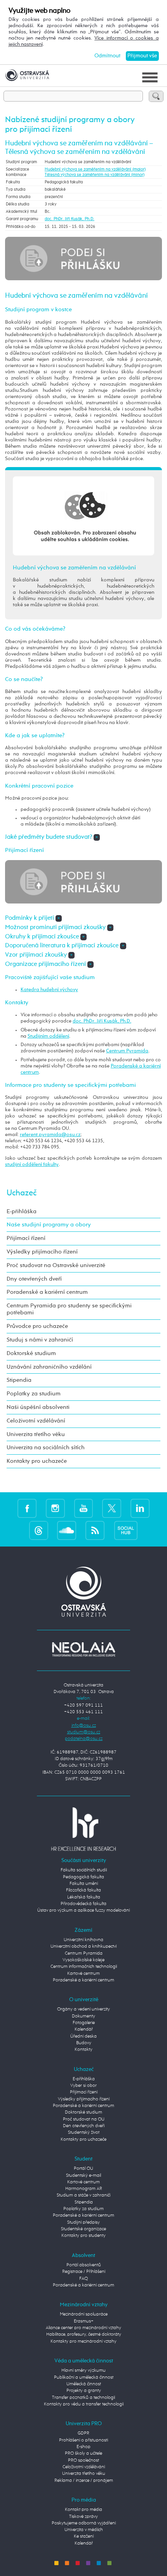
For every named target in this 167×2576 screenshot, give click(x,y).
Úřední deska (83, 2036)
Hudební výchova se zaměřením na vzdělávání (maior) (95, 169)
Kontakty (83, 2050)
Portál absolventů (84, 2265)
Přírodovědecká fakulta (83, 1904)
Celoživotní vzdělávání (36, 1421)
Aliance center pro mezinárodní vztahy (83, 2328)
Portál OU (83, 2169)
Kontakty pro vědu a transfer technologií (84, 2404)
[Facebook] (27, 1508)
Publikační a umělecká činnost (84, 2378)
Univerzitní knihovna (83, 1940)
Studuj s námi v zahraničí (40, 1340)
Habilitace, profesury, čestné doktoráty (84, 2335)
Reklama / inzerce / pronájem (84, 2481)
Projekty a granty (84, 2391)
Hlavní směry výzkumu (83, 2371)
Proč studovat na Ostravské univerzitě (56, 1265)
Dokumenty (83, 2016)
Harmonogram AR (84, 2189)
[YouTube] (84, 1508)
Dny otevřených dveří (34, 1279)
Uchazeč (22, 1193)
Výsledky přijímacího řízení (42, 1252)
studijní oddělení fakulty (32, 1165)
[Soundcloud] (67, 1530)
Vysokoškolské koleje (83, 1960)
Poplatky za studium (34, 1394)
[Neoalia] (83, 1649)
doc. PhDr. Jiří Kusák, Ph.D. (70, 219)
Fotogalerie (84, 2023)
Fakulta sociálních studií (84, 1870)
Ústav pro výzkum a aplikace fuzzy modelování (83, 1910)
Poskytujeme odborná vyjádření (84, 2523)
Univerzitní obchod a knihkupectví (83, 1947)
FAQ (83, 2279)
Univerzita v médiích (84, 2530)
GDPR (83, 2433)
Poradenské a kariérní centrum (47, 1292)
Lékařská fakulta (84, 1897)
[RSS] (95, 1530)
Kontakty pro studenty (83, 2236)
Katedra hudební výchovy (49, 990)
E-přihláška (22, 1211)
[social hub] (126, 1530)
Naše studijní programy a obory (49, 1225)
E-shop (83, 2447)
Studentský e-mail (83, 2176)
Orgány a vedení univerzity (83, 2009)
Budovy (84, 2043)
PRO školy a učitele (83, 2454)
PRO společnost (83, 2460)
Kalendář (84, 2029)
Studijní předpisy (83, 2223)
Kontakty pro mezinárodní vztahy (83, 2342)
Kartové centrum (83, 1974)
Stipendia (19, 1380)
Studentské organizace (83, 2229)
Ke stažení (84, 2536)
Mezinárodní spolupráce (84, 2314)
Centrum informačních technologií (84, 1967)
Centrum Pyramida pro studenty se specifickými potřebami (69, 1309)
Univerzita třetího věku (36, 1434)
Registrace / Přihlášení (84, 2272)
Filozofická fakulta (83, 1890)
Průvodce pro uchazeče (37, 1326)
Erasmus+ (84, 2321)
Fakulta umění (84, 1884)
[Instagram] (55, 1508)
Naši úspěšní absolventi (38, 1407)
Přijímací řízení (26, 1238)
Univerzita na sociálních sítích (46, 1447)
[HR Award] (83, 1829)
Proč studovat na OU (84, 2119)
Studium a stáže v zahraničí (83, 2195)
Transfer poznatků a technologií (83, 2398)
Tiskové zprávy (83, 2517)
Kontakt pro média (83, 2510)
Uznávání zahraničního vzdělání (49, 1367)
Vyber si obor (83, 2086)
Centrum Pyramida (127, 1051)
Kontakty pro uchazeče (37, 1461)
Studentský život (84, 2133)
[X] (112, 1508)
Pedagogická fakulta (83, 1877)
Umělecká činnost (84, 2384)
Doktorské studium (31, 1353)
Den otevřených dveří (84, 2126)
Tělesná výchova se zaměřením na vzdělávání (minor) (95, 175)
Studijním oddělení (48, 1036)
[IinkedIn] (140, 1508)
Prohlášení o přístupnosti (83, 2440)
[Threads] (39, 1530)
